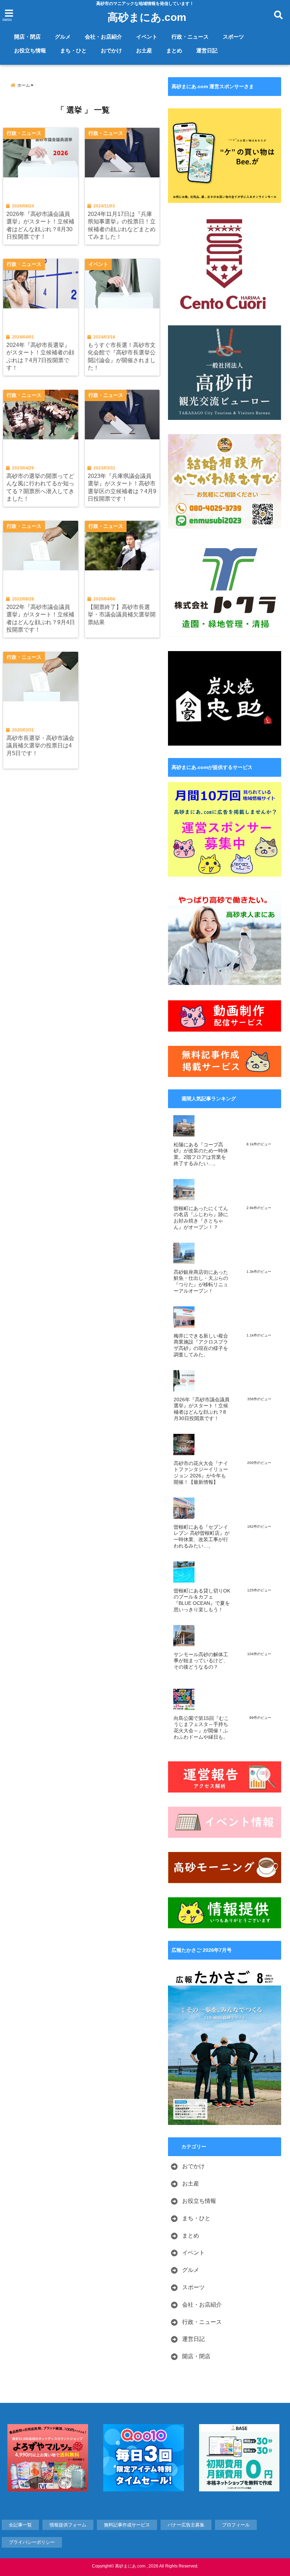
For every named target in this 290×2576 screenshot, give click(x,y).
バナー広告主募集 (186, 2525)
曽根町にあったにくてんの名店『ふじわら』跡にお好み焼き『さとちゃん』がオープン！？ (201, 1218)
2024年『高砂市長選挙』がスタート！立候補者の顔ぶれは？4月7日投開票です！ (40, 356)
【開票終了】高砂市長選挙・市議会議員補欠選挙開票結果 (122, 614)
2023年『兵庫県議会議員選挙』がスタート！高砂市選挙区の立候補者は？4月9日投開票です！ (122, 487)
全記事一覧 (20, 2525)
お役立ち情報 (30, 50)
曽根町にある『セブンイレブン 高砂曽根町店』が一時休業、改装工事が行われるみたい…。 (202, 1537)
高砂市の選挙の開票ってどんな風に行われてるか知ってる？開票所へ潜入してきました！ (40, 487)
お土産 (144, 50)
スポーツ (233, 37)
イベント (147, 37)
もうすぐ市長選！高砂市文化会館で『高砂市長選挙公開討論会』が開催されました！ (122, 356)
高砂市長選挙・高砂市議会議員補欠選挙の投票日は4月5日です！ (40, 745)
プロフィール (236, 2525)
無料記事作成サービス (127, 2525)
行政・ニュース (190, 37)
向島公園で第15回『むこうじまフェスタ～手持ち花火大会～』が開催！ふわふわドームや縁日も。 (201, 1728)
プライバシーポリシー (32, 2542)
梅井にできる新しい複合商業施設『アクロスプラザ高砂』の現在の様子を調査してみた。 (201, 1345)
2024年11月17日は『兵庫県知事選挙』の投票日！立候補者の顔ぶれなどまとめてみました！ (122, 225)
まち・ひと (73, 50)
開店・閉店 (27, 37)
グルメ (63, 37)
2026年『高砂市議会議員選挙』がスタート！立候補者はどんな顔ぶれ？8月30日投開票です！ (40, 225)
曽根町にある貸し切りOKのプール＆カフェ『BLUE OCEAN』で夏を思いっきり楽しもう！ (202, 1600)
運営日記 (207, 50)
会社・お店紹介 (103, 37)
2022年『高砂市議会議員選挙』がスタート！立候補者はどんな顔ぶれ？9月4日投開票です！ (41, 618)
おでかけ (111, 50)
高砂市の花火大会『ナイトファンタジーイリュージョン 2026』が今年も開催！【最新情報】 (201, 1473)
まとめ (174, 50)
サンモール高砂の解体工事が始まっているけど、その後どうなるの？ (201, 1661)
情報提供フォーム (68, 2525)
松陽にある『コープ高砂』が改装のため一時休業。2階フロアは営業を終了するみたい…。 (201, 1154)
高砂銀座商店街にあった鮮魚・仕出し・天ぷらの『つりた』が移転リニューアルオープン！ (201, 1282)
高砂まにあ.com (147, 17)
